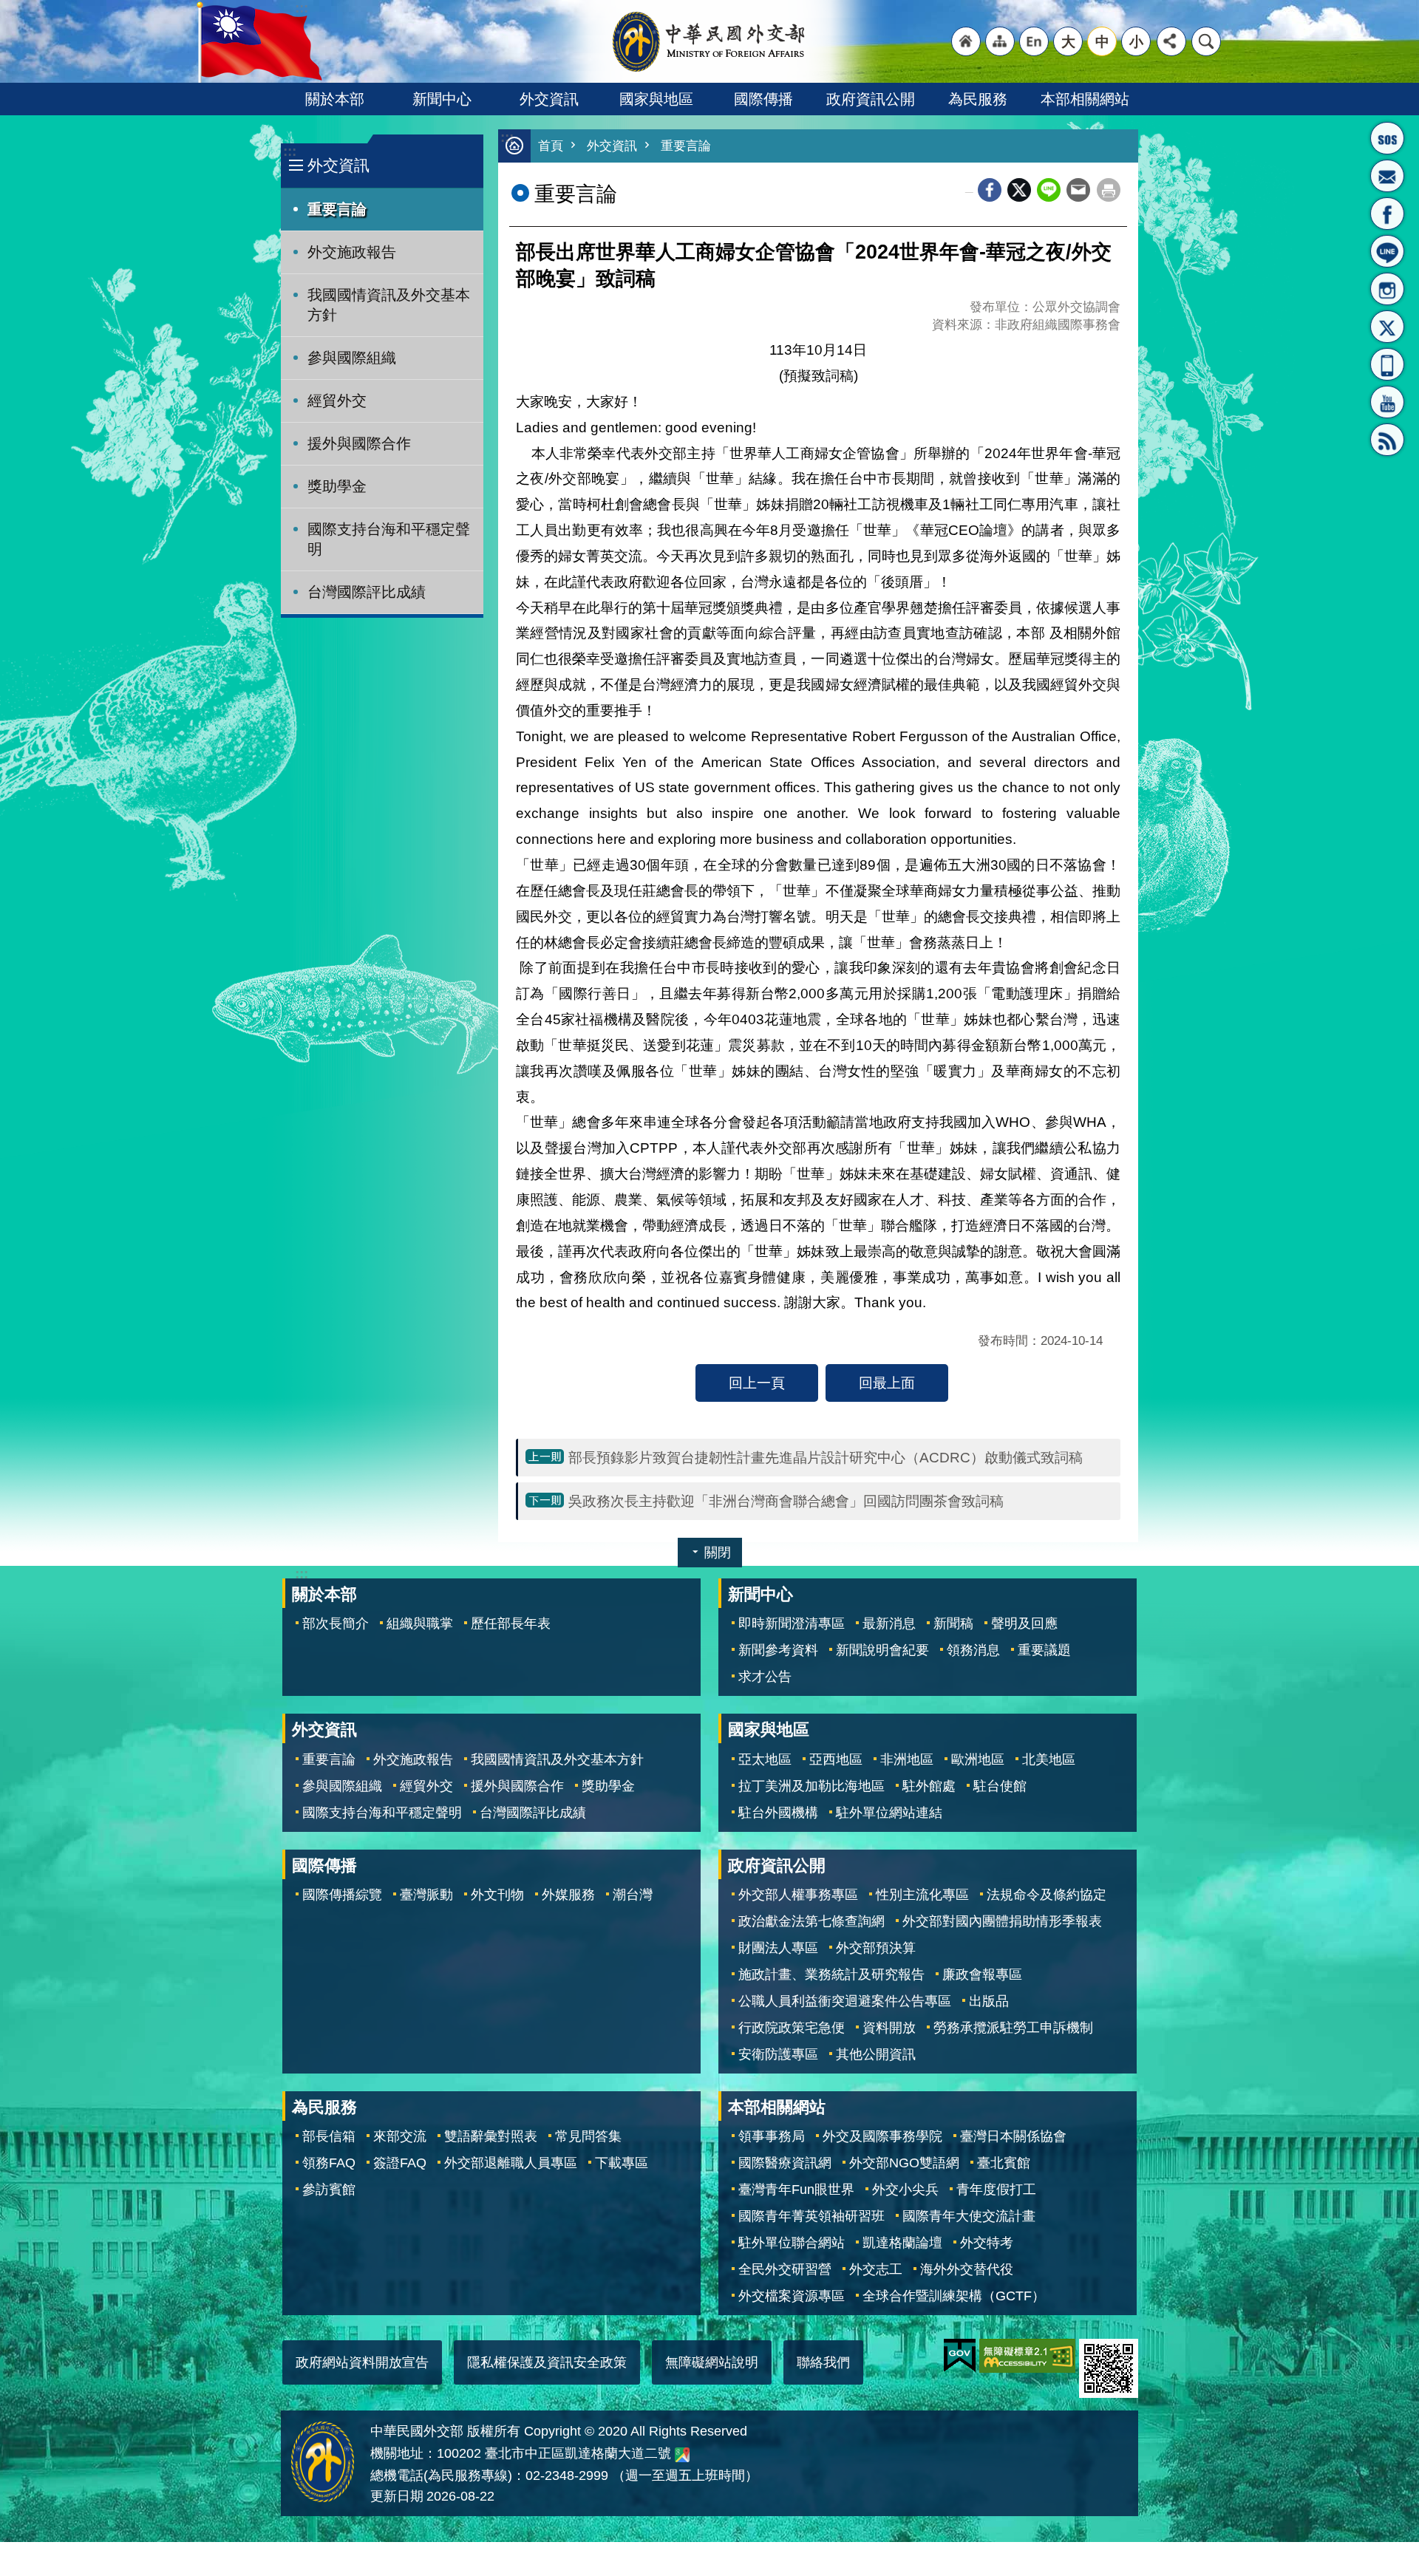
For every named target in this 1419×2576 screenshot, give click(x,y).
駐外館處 (929, 1786)
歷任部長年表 (511, 1623)
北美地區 (1049, 1759)
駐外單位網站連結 (889, 1813)
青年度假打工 (996, 2190)
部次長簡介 (336, 1623)
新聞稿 (953, 1623)
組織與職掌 (420, 1623)
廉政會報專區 (982, 1974)
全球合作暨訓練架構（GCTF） (954, 2296)
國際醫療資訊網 (785, 2163)
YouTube (1387, 402)
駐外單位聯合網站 (792, 2243)
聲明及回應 (1024, 1623)
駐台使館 (1000, 1786)
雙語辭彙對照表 (491, 2136)
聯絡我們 (823, 2362)
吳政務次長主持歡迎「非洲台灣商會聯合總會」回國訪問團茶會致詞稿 (786, 1501)
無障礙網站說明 (712, 2362)
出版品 (989, 2001)
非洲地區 (907, 1759)
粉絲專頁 (1387, 214)
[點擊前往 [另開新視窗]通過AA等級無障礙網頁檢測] (1027, 2356)
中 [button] (1102, 41)
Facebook (990, 190)
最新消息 (889, 1623)
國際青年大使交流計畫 (969, 2216)
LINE (1387, 251)
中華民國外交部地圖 (682, 2455)
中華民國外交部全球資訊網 (709, 41)
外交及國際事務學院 (882, 2136)
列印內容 (1109, 190)
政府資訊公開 (871, 99)
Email (1078, 190)
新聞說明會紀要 (882, 1650)
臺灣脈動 (426, 1895)
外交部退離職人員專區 (511, 2163)
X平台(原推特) (1387, 327)
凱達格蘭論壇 (902, 2243)
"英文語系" (1034, 41)
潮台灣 (633, 1895)
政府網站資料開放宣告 (362, 2362)
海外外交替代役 (967, 2269)
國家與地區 (656, 99)
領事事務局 (772, 2136)
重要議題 (1044, 1650)
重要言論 (337, 209)
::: (290, 151)
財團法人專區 (778, 1948)
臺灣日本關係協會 (1013, 2136)
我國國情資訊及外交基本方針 (389, 305)
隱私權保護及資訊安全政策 (547, 2362)
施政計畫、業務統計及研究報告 (831, 1974)
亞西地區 (836, 1759)
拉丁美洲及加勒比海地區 (811, 1786)
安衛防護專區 (778, 2054)
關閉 (718, 1553)
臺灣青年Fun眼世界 (796, 2190)
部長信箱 (1387, 176)
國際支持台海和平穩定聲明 (389, 539)
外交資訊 (549, 99)
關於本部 (335, 99)
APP (1387, 364)
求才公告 (765, 1677)
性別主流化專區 (922, 1895)
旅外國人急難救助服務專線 (1387, 138)
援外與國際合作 (359, 443)
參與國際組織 (352, 358)
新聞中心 (442, 99)
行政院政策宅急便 (792, 2028)
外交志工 (876, 2269)
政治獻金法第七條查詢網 (811, 1921)
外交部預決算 (876, 1948)
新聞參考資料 (778, 1650)
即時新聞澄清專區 (792, 1623)
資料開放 (889, 2028)
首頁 (551, 146)
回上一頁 (757, 1383)
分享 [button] (1171, 41)
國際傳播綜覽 (342, 1895)
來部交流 (400, 2136)
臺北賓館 (1004, 2163)
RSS (1387, 440)
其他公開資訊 (876, 2054)
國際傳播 (763, 99)
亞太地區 (765, 1759)
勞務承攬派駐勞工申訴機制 (1013, 2028)
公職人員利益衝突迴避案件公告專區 (845, 2001)
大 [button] (1068, 41)
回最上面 (887, 1383)
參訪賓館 (329, 2190)
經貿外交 (337, 401)
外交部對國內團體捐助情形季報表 (1002, 1921)
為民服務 (978, 99)
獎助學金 (337, 486)
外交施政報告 (352, 252)
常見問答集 (588, 2136)
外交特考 (987, 2243)
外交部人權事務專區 (798, 1895)
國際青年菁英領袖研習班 (811, 2216)
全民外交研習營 (785, 2269)
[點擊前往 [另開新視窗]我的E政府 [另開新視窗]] (960, 2356)
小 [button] (1136, 41)
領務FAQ (329, 2163)
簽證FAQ (400, 2163)
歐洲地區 (978, 1759)
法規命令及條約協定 (1047, 1895)
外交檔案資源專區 (792, 2296)
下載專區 (622, 2163)
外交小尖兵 (905, 2190)
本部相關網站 (1085, 99)
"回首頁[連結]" (966, 41)
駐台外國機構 (778, 1813)
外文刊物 (497, 1895)
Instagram (1387, 289)
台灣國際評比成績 (367, 592)
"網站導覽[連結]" (1000, 41)
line (1049, 190)
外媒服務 (568, 1895)
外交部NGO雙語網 (904, 2163)
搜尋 (1206, 41)
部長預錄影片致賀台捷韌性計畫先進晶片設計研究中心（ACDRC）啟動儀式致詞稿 (826, 1457)
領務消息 (973, 1650)
